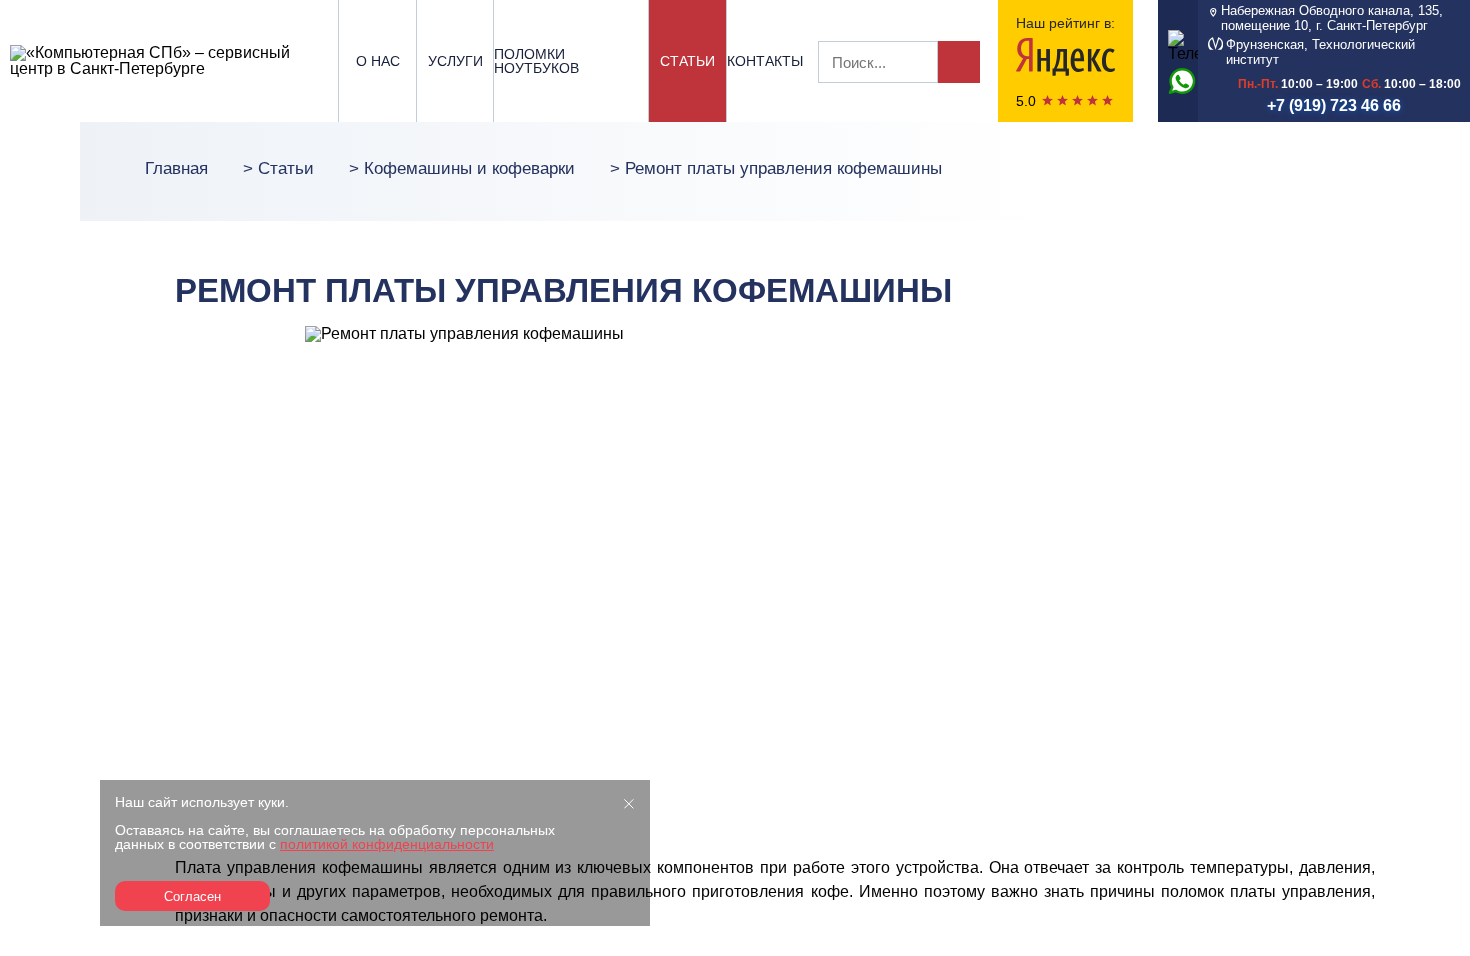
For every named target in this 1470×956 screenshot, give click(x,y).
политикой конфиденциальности (387, 844)
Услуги (455, 61)
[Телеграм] (1178, 43)
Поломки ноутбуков (536, 61)
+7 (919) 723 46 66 (1334, 105)
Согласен (192, 896)
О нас (378, 61)
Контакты (765, 61)
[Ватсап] (1178, 80)
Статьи (687, 61)
